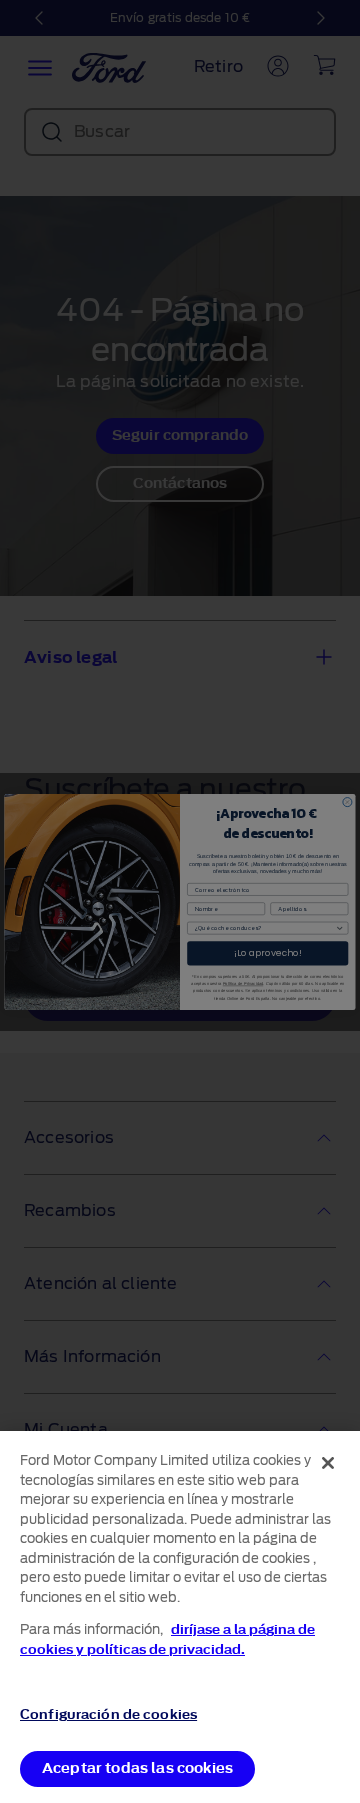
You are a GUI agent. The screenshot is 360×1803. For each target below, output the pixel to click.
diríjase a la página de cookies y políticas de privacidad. (167, 1639)
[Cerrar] (328, 1463)
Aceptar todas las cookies (137, 1768)
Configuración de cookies (108, 1714)
